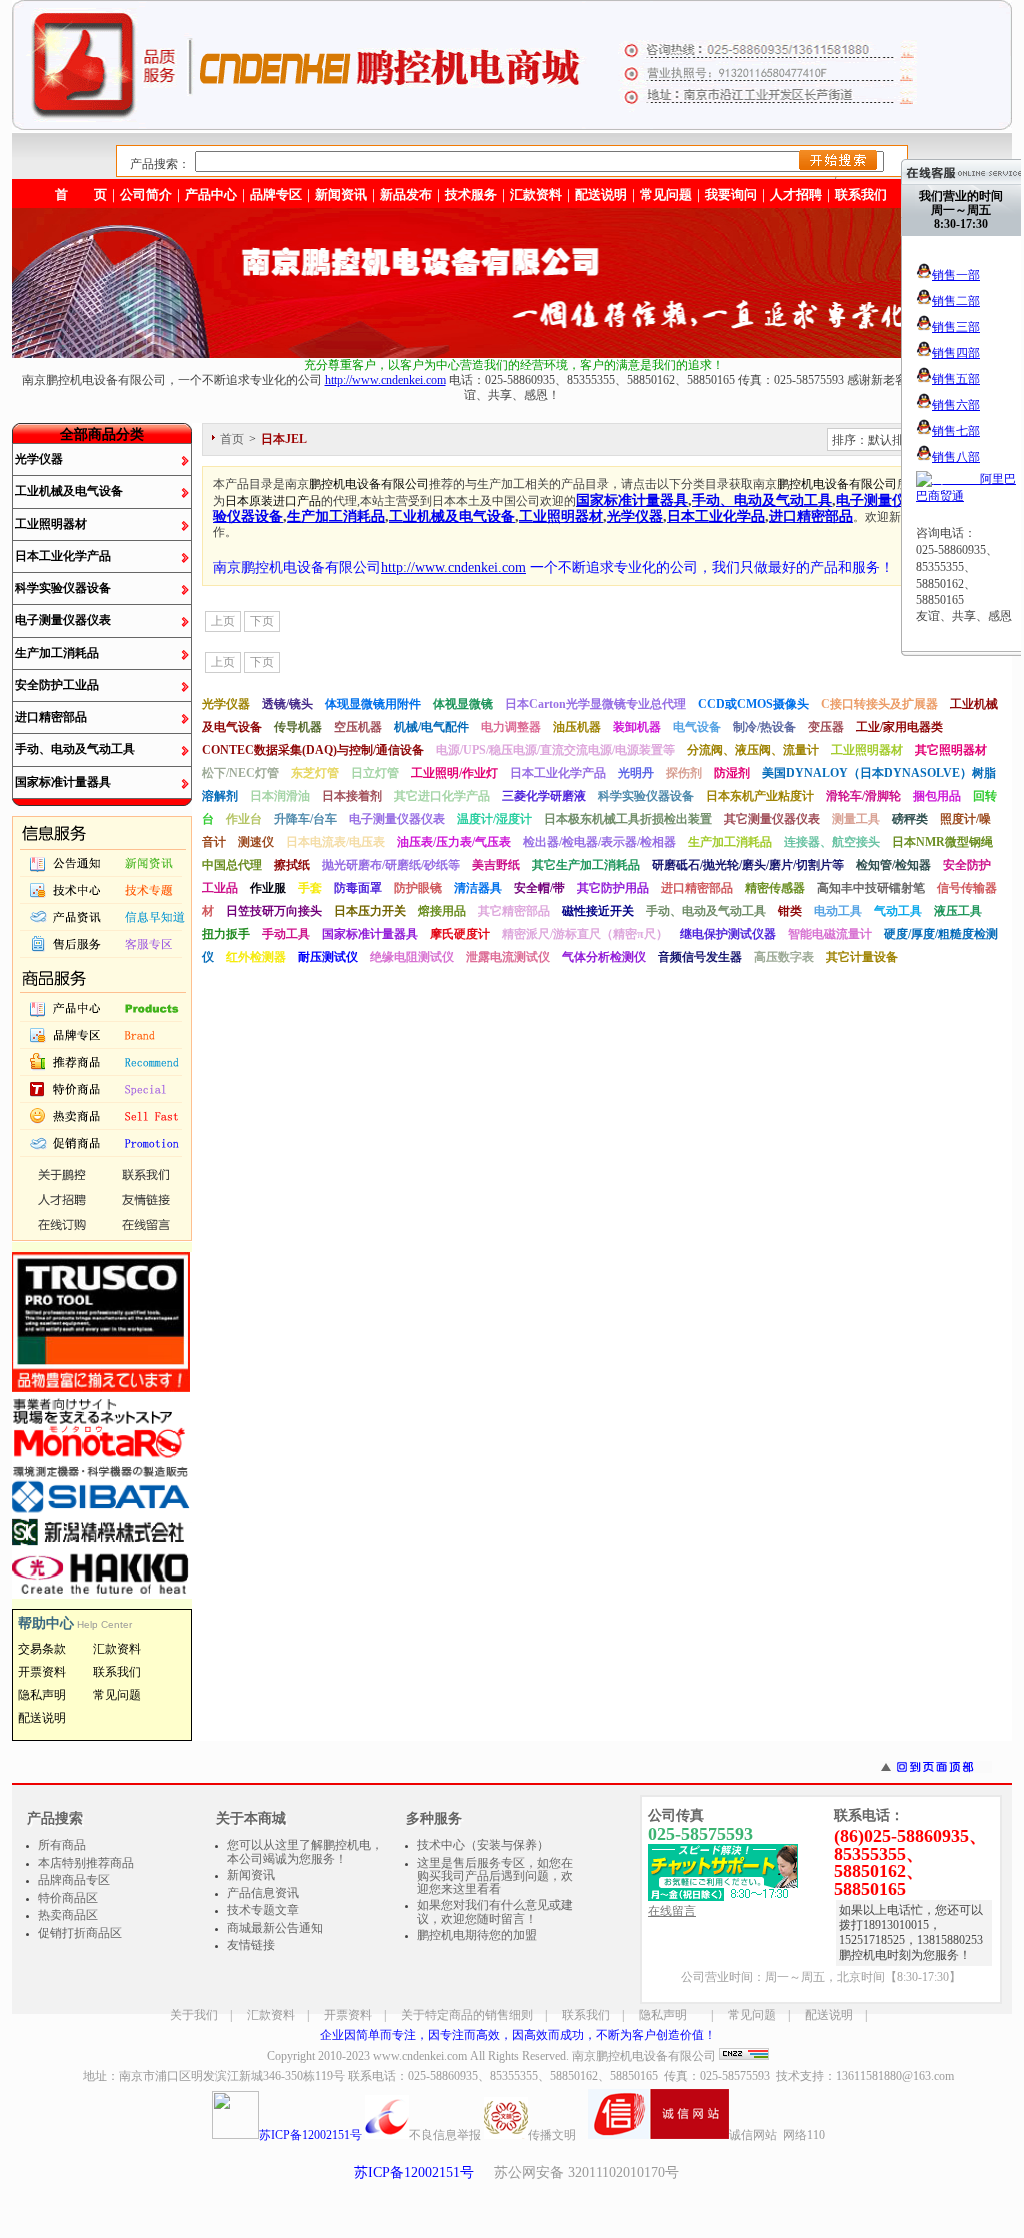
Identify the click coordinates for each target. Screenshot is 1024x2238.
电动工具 (838, 911)
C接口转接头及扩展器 (879, 704)
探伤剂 (684, 773)
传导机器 (298, 727)
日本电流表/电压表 (335, 842)
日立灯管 (375, 773)
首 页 (81, 194)
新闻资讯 (341, 194)
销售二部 (956, 301)
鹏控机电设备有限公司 (369, 484)
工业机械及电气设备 (69, 491)
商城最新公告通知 (275, 1928)
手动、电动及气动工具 (75, 749)
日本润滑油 (280, 796)
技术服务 (471, 194)
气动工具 (898, 911)
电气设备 (697, 727)
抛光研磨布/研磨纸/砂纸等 (391, 865)
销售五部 (956, 379)
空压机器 (358, 727)
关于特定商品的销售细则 (467, 2015)
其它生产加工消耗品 (586, 865)
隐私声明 (663, 2015)
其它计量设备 (862, 957)
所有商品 (62, 1845)
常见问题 (752, 2015)
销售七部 (956, 431)
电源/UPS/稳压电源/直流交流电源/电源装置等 (555, 750)
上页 (223, 621)
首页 (232, 439)
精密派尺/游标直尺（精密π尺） (585, 934)
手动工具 (286, 934)
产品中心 (211, 194)
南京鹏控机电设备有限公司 (644, 2056)
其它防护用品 (613, 888)
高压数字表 (784, 957)
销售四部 (956, 353)
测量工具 (856, 819)
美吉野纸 (496, 865)
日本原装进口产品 (273, 501)
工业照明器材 (51, 524)
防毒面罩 (358, 888)
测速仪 (256, 842)
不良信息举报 (445, 2135)
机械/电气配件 (431, 727)
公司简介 (146, 194)
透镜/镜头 (287, 704)
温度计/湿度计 (494, 819)
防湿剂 (732, 773)
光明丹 (636, 773)
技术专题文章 (263, 1910)
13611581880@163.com (895, 2076)
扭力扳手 (226, 934)
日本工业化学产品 (63, 556)
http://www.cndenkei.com (385, 380)
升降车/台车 (305, 819)
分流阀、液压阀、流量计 (753, 750)
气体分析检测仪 (604, 957)
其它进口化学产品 (442, 796)
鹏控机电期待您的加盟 (477, 1935)
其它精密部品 (514, 911)
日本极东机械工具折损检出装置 (628, 819)
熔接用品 (442, 911)
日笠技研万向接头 (274, 911)
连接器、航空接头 (832, 842)
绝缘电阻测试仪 (412, 957)
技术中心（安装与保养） (483, 1845)
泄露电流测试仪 (508, 957)
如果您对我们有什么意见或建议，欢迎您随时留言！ (495, 1912)
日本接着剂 (352, 796)
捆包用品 (937, 796)
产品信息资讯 (263, 1893)
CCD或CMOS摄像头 (753, 704)
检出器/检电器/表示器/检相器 (599, 842)
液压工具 (958, 911)
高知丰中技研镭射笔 (871, 888)
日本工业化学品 (716, 516)
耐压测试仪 (328, 957)
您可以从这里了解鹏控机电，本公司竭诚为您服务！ (305, 1852)
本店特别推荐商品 (86, 1863)
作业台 (244, 819)
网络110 (804, 2135)
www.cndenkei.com (420, 2056)
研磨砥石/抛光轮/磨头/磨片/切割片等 (748, 865)
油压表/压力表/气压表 (454, 842)
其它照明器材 (951, 750)
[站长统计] (744, 2056)
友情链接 (251, 1945)
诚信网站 (753, 2135)
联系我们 (861, 194)
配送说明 (829, 2015)
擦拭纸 (292, 865)
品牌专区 (276, 194)
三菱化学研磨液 (544, 796)
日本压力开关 (370, 911)
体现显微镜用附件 (373, 704)
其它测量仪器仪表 (772, 819)
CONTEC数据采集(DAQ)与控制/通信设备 (313, 750)
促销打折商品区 (80, 1933)
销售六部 (956, 405)
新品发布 (406, 194)
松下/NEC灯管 (240, 773)
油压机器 (577, 727)
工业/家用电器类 (899, 727)
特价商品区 (68, 1898)
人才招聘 (796, 194)
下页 (262, 621)
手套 (310, 888)
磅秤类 (910, 819)
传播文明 (552, 2135)
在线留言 (672, 1911)
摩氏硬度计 (460, 934)
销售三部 (956, 327)
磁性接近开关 (598, 911)
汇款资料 (271, 2015)
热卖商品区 (68, 1915)
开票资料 (348, 2015)
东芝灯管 (315, 773)
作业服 (268, 888)
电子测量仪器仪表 (63, 620)
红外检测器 (256, 957)
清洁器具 (478, 888)
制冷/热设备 (764, 727)
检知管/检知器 (893, 865)
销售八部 (956, 457)
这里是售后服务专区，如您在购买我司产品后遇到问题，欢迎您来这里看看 (495, 1876)
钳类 (790, 911)
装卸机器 (637, 727)
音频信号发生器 (700, 957)
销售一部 (956, 275)
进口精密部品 (51, 717)
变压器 (826, 727)
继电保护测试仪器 (728, 934)
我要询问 (731, 194)
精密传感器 (775, 888)
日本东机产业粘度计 (760, 796)
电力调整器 (511, 727)
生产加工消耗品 (57, 653)
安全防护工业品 (57, 685)
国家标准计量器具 (63, 782)
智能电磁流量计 (830, 934)
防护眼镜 (418, 888)
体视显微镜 (463, 704)
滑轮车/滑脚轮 (863, 796)
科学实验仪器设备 (63, 588)
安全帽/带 (539, 888)
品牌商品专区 (74, 1880)
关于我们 (194, 2015)
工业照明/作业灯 (454, 773)
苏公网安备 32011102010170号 (586, 2172)
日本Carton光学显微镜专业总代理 (595, 704)
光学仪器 (39, 459)
